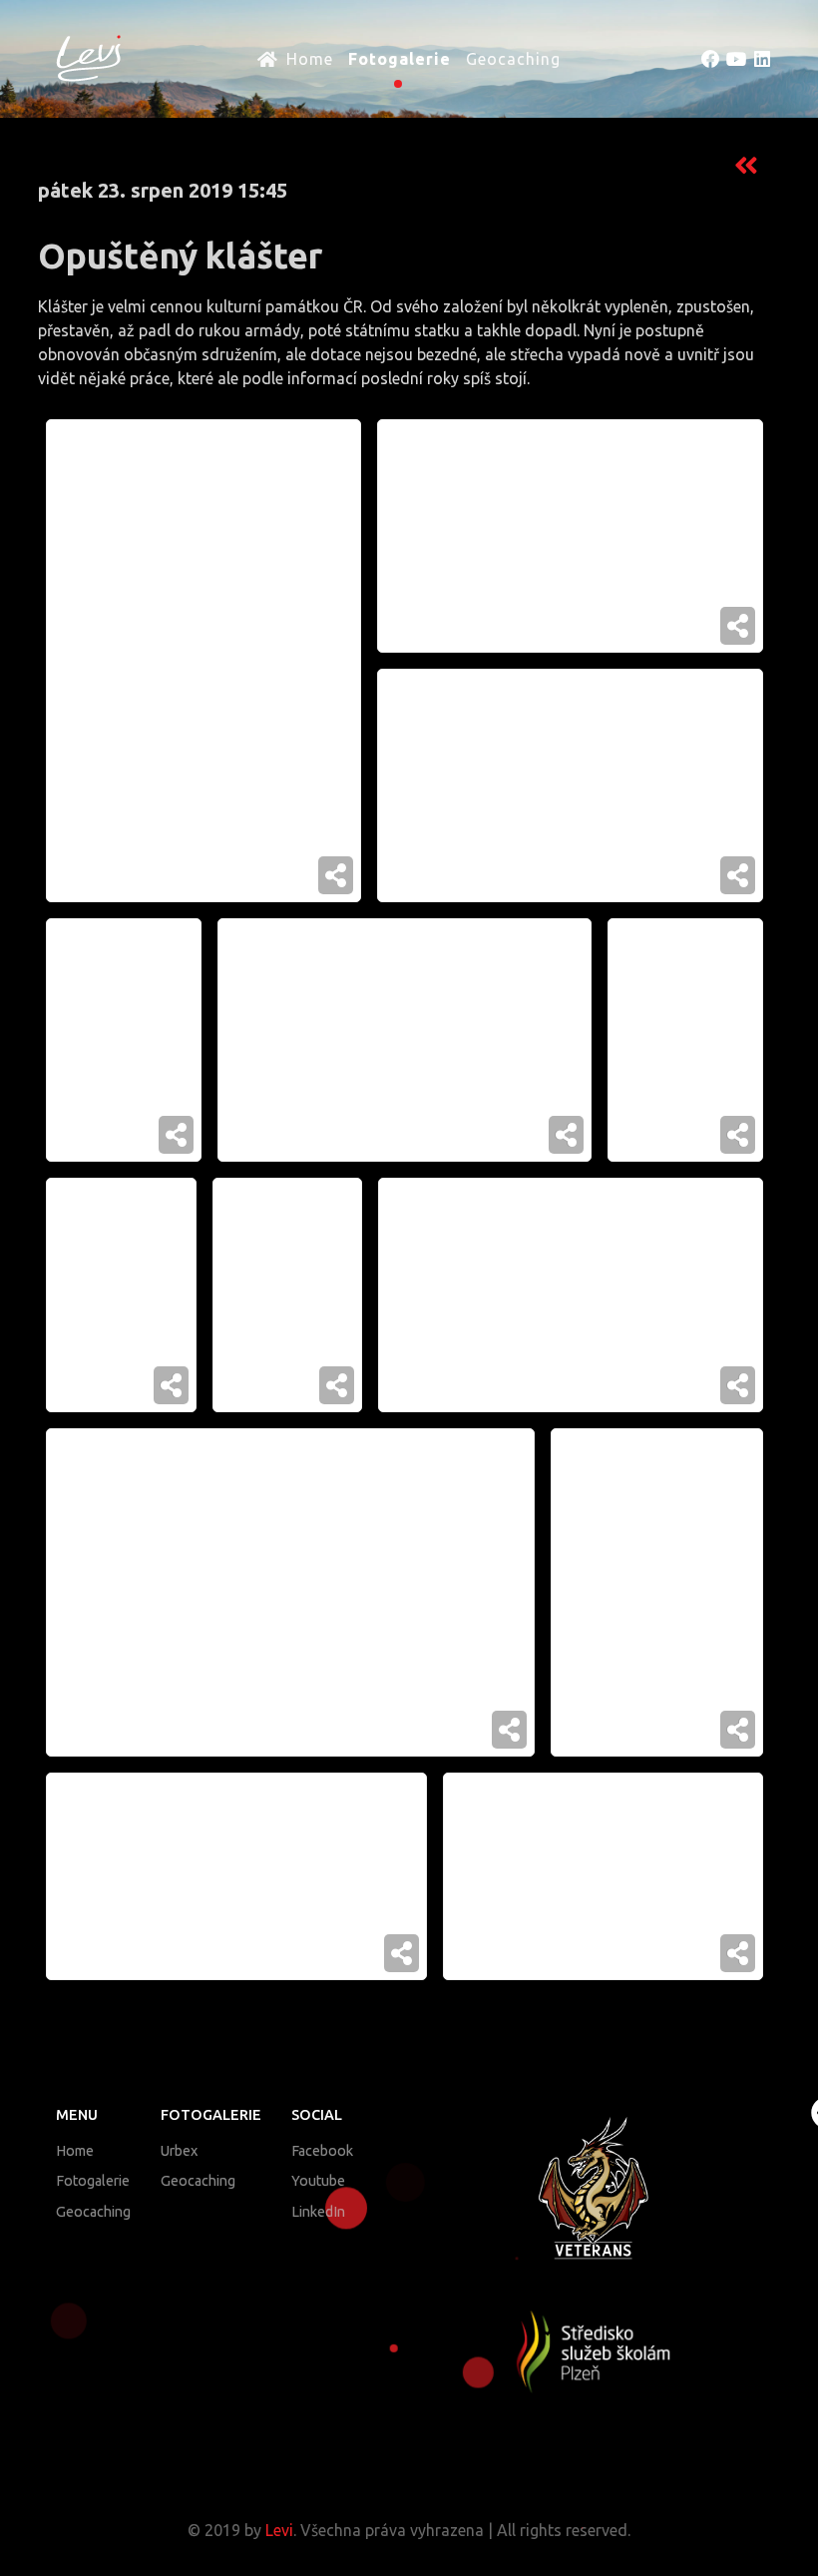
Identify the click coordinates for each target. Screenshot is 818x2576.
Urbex (179, 2151)
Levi (279, 2530)
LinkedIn (318, 2212)
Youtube (318, 2181)
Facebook (322, 2151)
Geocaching (93, 2212)
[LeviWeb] (79, 57)
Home (75, 2151)
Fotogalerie (93, 2181)
